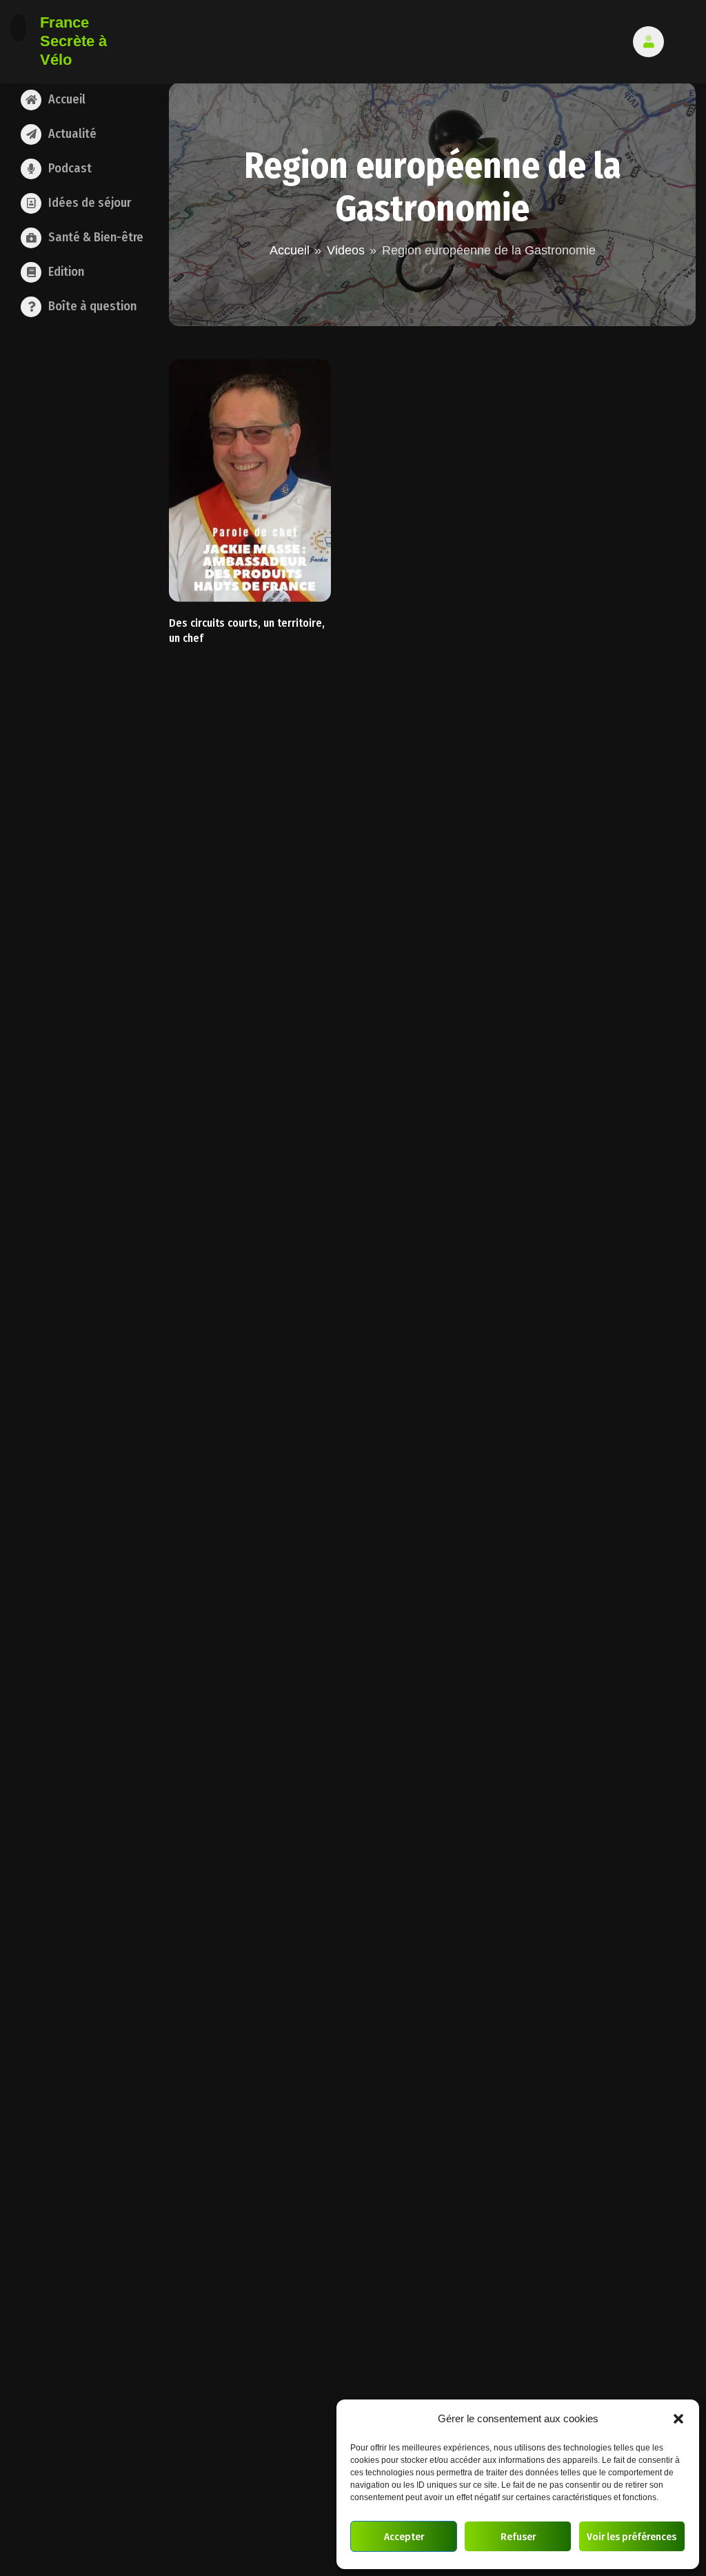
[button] (678, 2419)
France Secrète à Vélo (73, 41)
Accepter (404, 2537)
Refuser (518, 2537)
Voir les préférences (632, 2537)
